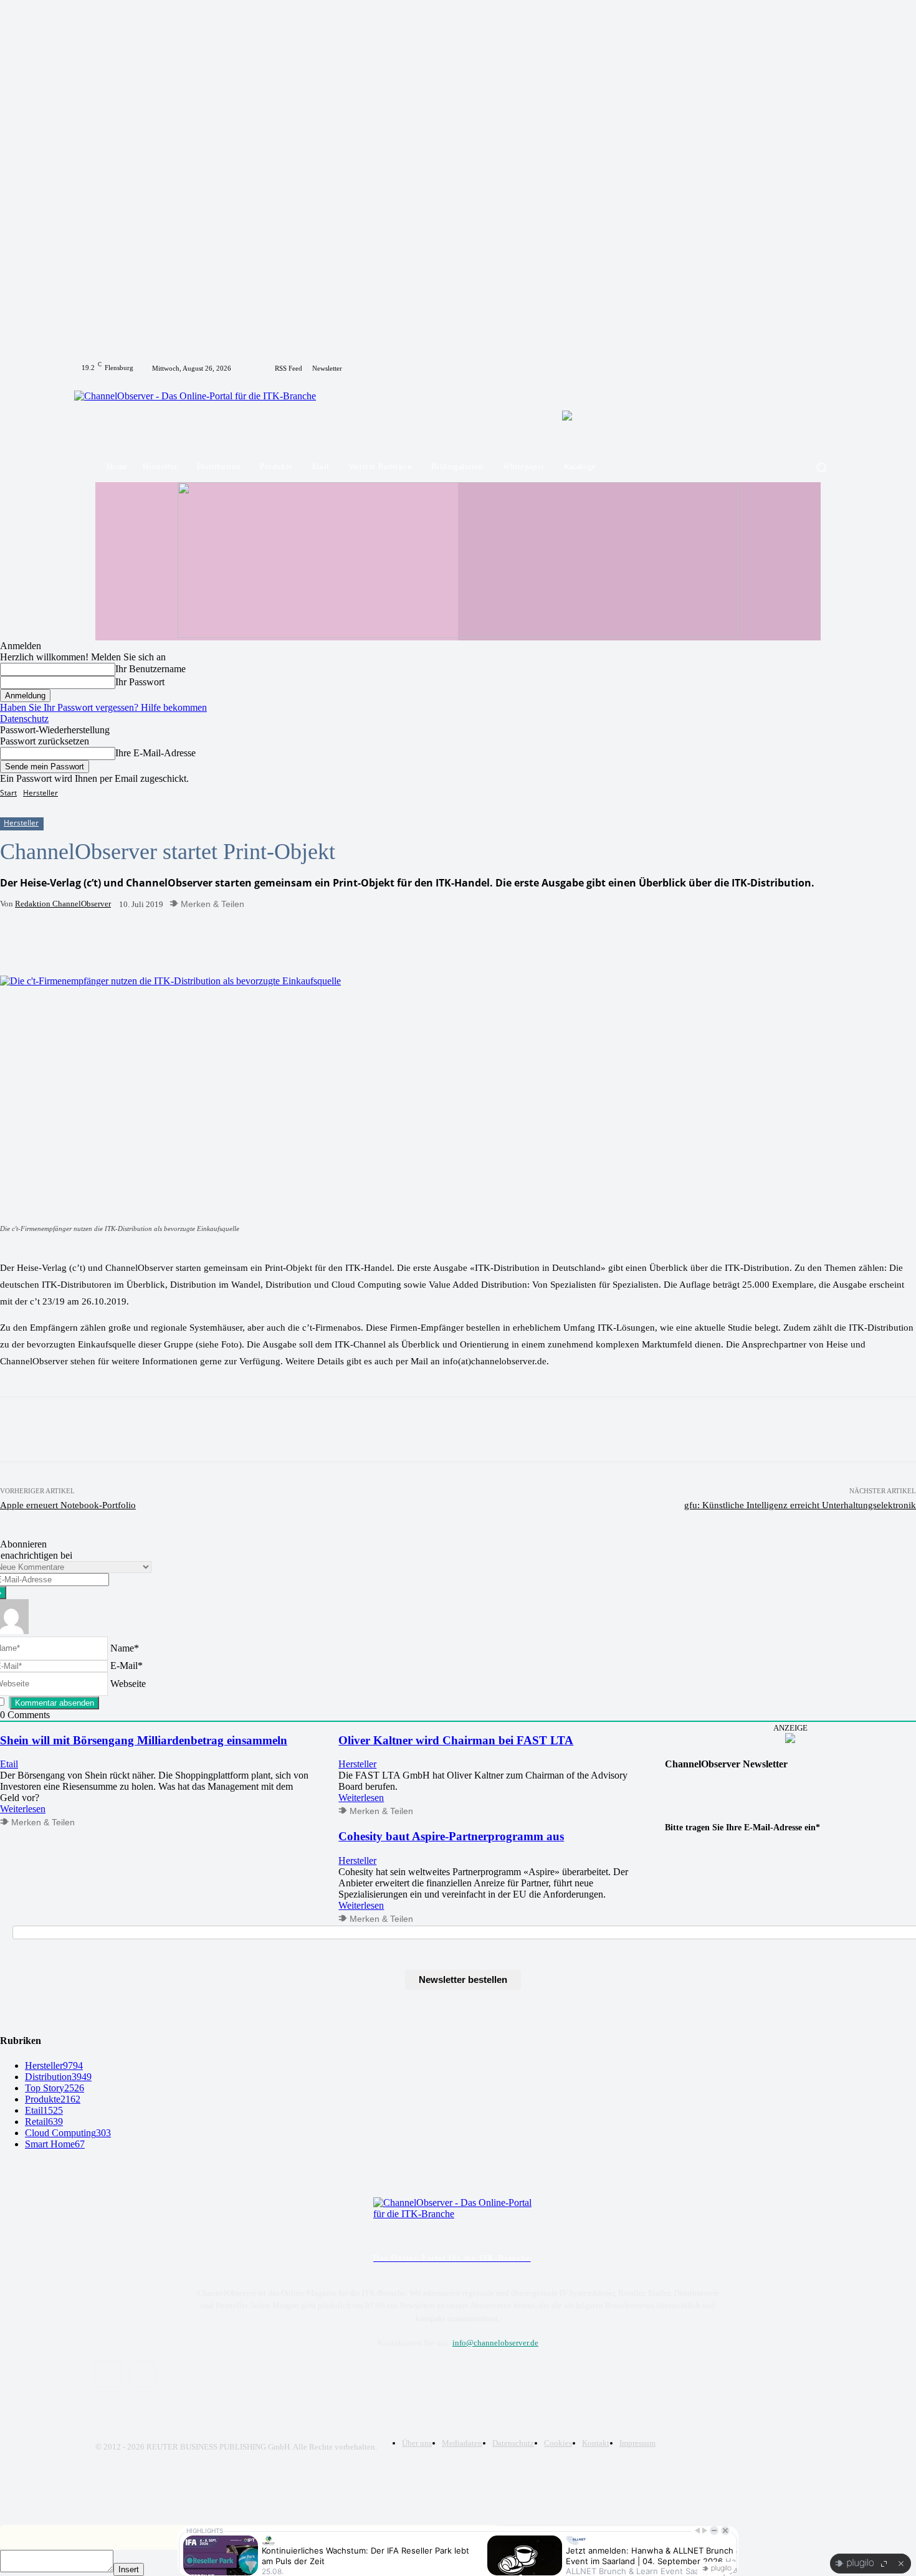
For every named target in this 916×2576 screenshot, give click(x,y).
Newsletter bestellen (463, 1980)
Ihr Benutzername (150, 669)
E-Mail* (126, 1666)
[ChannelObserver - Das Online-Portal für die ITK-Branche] (204, 415)
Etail (9, 1764)
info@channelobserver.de (495, 2343)
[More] (269, 944)
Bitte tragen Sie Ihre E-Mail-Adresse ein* (742, 1827)
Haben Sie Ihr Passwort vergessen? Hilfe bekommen (103, 707)
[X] (828, 368)
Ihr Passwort (140, 682)
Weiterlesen (23, 1809)
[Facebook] (813, 368)
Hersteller (41, 793)
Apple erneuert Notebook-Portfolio (68, 1505)
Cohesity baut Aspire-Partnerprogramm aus (451, 1836)
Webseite (128, 1683)
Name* (125, 1647)
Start (8, 793)
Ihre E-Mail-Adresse (155, 753)
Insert (129, 2569)
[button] (821, 467)
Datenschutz (24, 719)
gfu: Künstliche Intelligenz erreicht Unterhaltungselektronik (800, 1505)
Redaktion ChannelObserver (63, 904)
